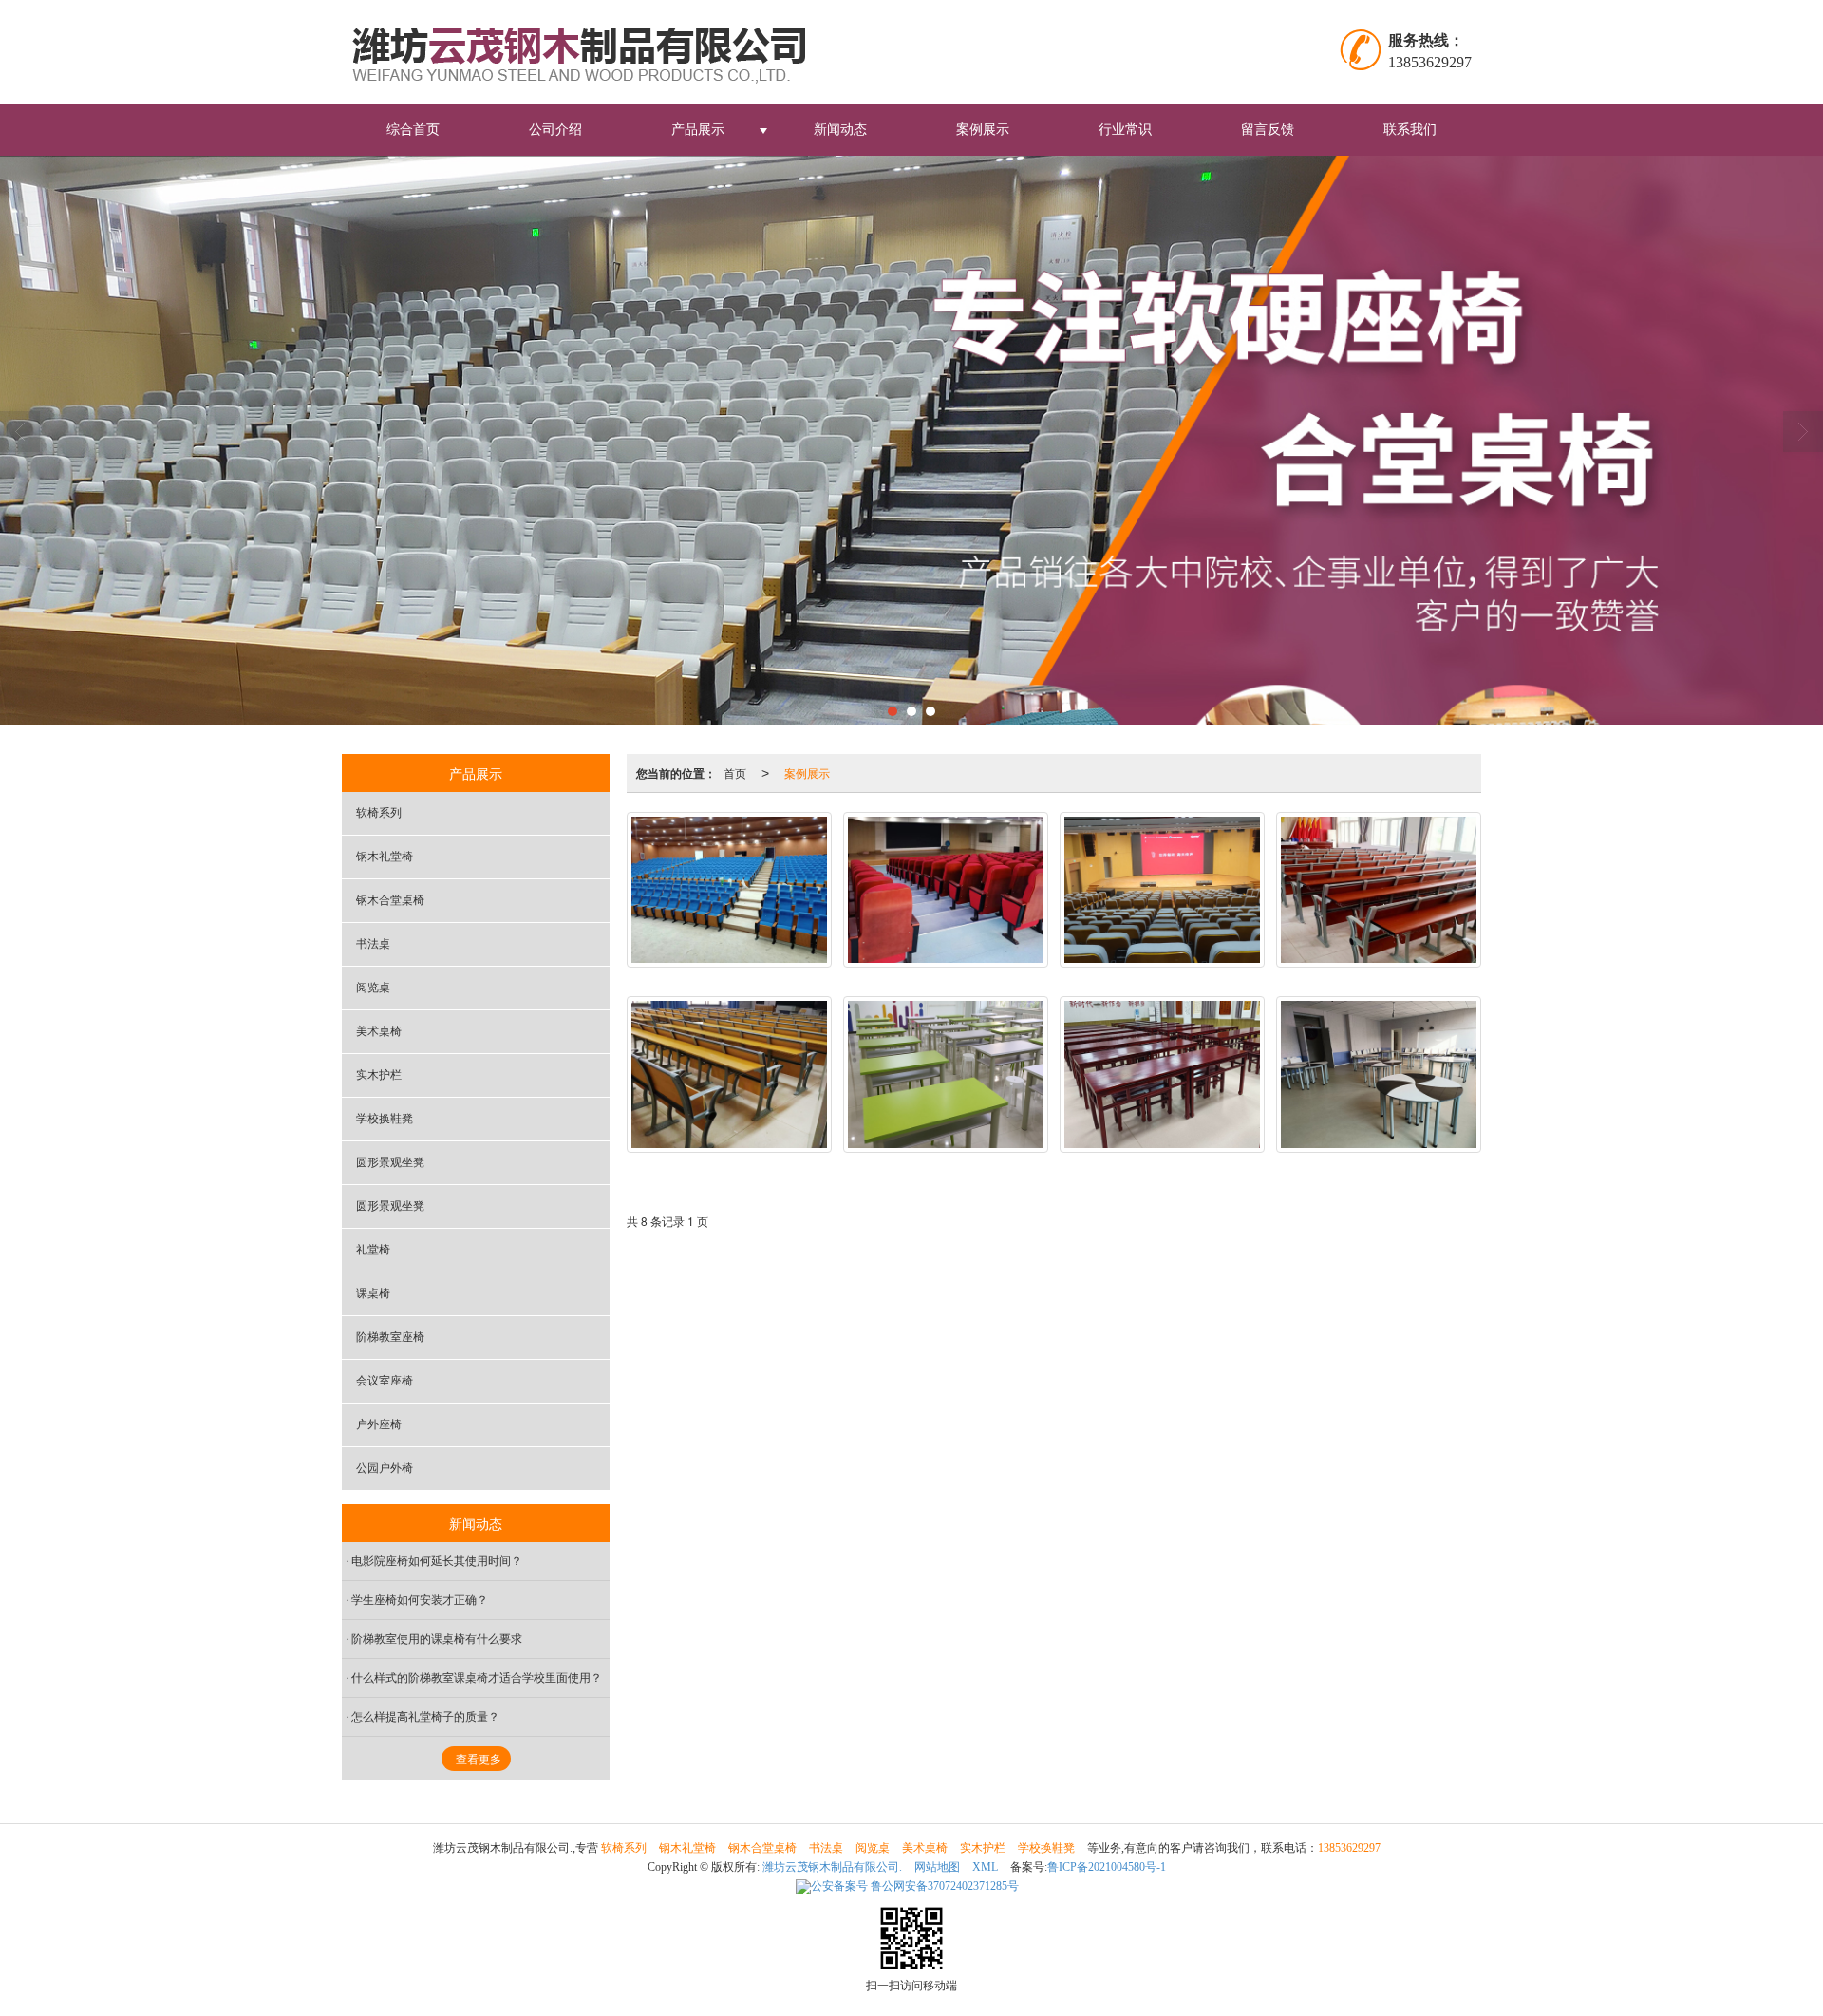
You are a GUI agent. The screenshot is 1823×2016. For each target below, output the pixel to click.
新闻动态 (840, 130)
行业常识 (1125, 130)
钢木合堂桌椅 (390, 900)
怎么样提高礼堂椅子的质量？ (425, 1717)
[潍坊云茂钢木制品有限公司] (592, 52)
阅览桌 (373, 988)
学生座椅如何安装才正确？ (420, 1600)
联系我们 (1410, 130)
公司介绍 (555, 130)
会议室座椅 (385, 1381)
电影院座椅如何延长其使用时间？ (437, 1561)
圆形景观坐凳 (390, 1162)
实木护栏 (379, 1075)
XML (985, 1867)
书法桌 (373, 944)
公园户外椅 (385, 1468)
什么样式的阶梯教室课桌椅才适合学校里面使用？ (477, 1678)
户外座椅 (379, 1424)
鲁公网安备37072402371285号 (915, 1886)
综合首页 (413, 130)
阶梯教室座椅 (390, 1337)
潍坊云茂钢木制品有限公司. (832, 1867)
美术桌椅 (379, 1031)
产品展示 (698, 130)
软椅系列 (379, 813)
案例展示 (983, 130)
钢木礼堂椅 (385, 857)
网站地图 (937, 1867)
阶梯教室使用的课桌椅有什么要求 (437, 1639)
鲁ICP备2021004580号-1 (1107, 1867)
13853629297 (1349, 1848)
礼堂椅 (373, 1250)
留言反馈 (1268, 130)
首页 (735, 772)
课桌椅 (373, 1293)
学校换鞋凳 (385, 1119)
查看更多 (479, 1760)
